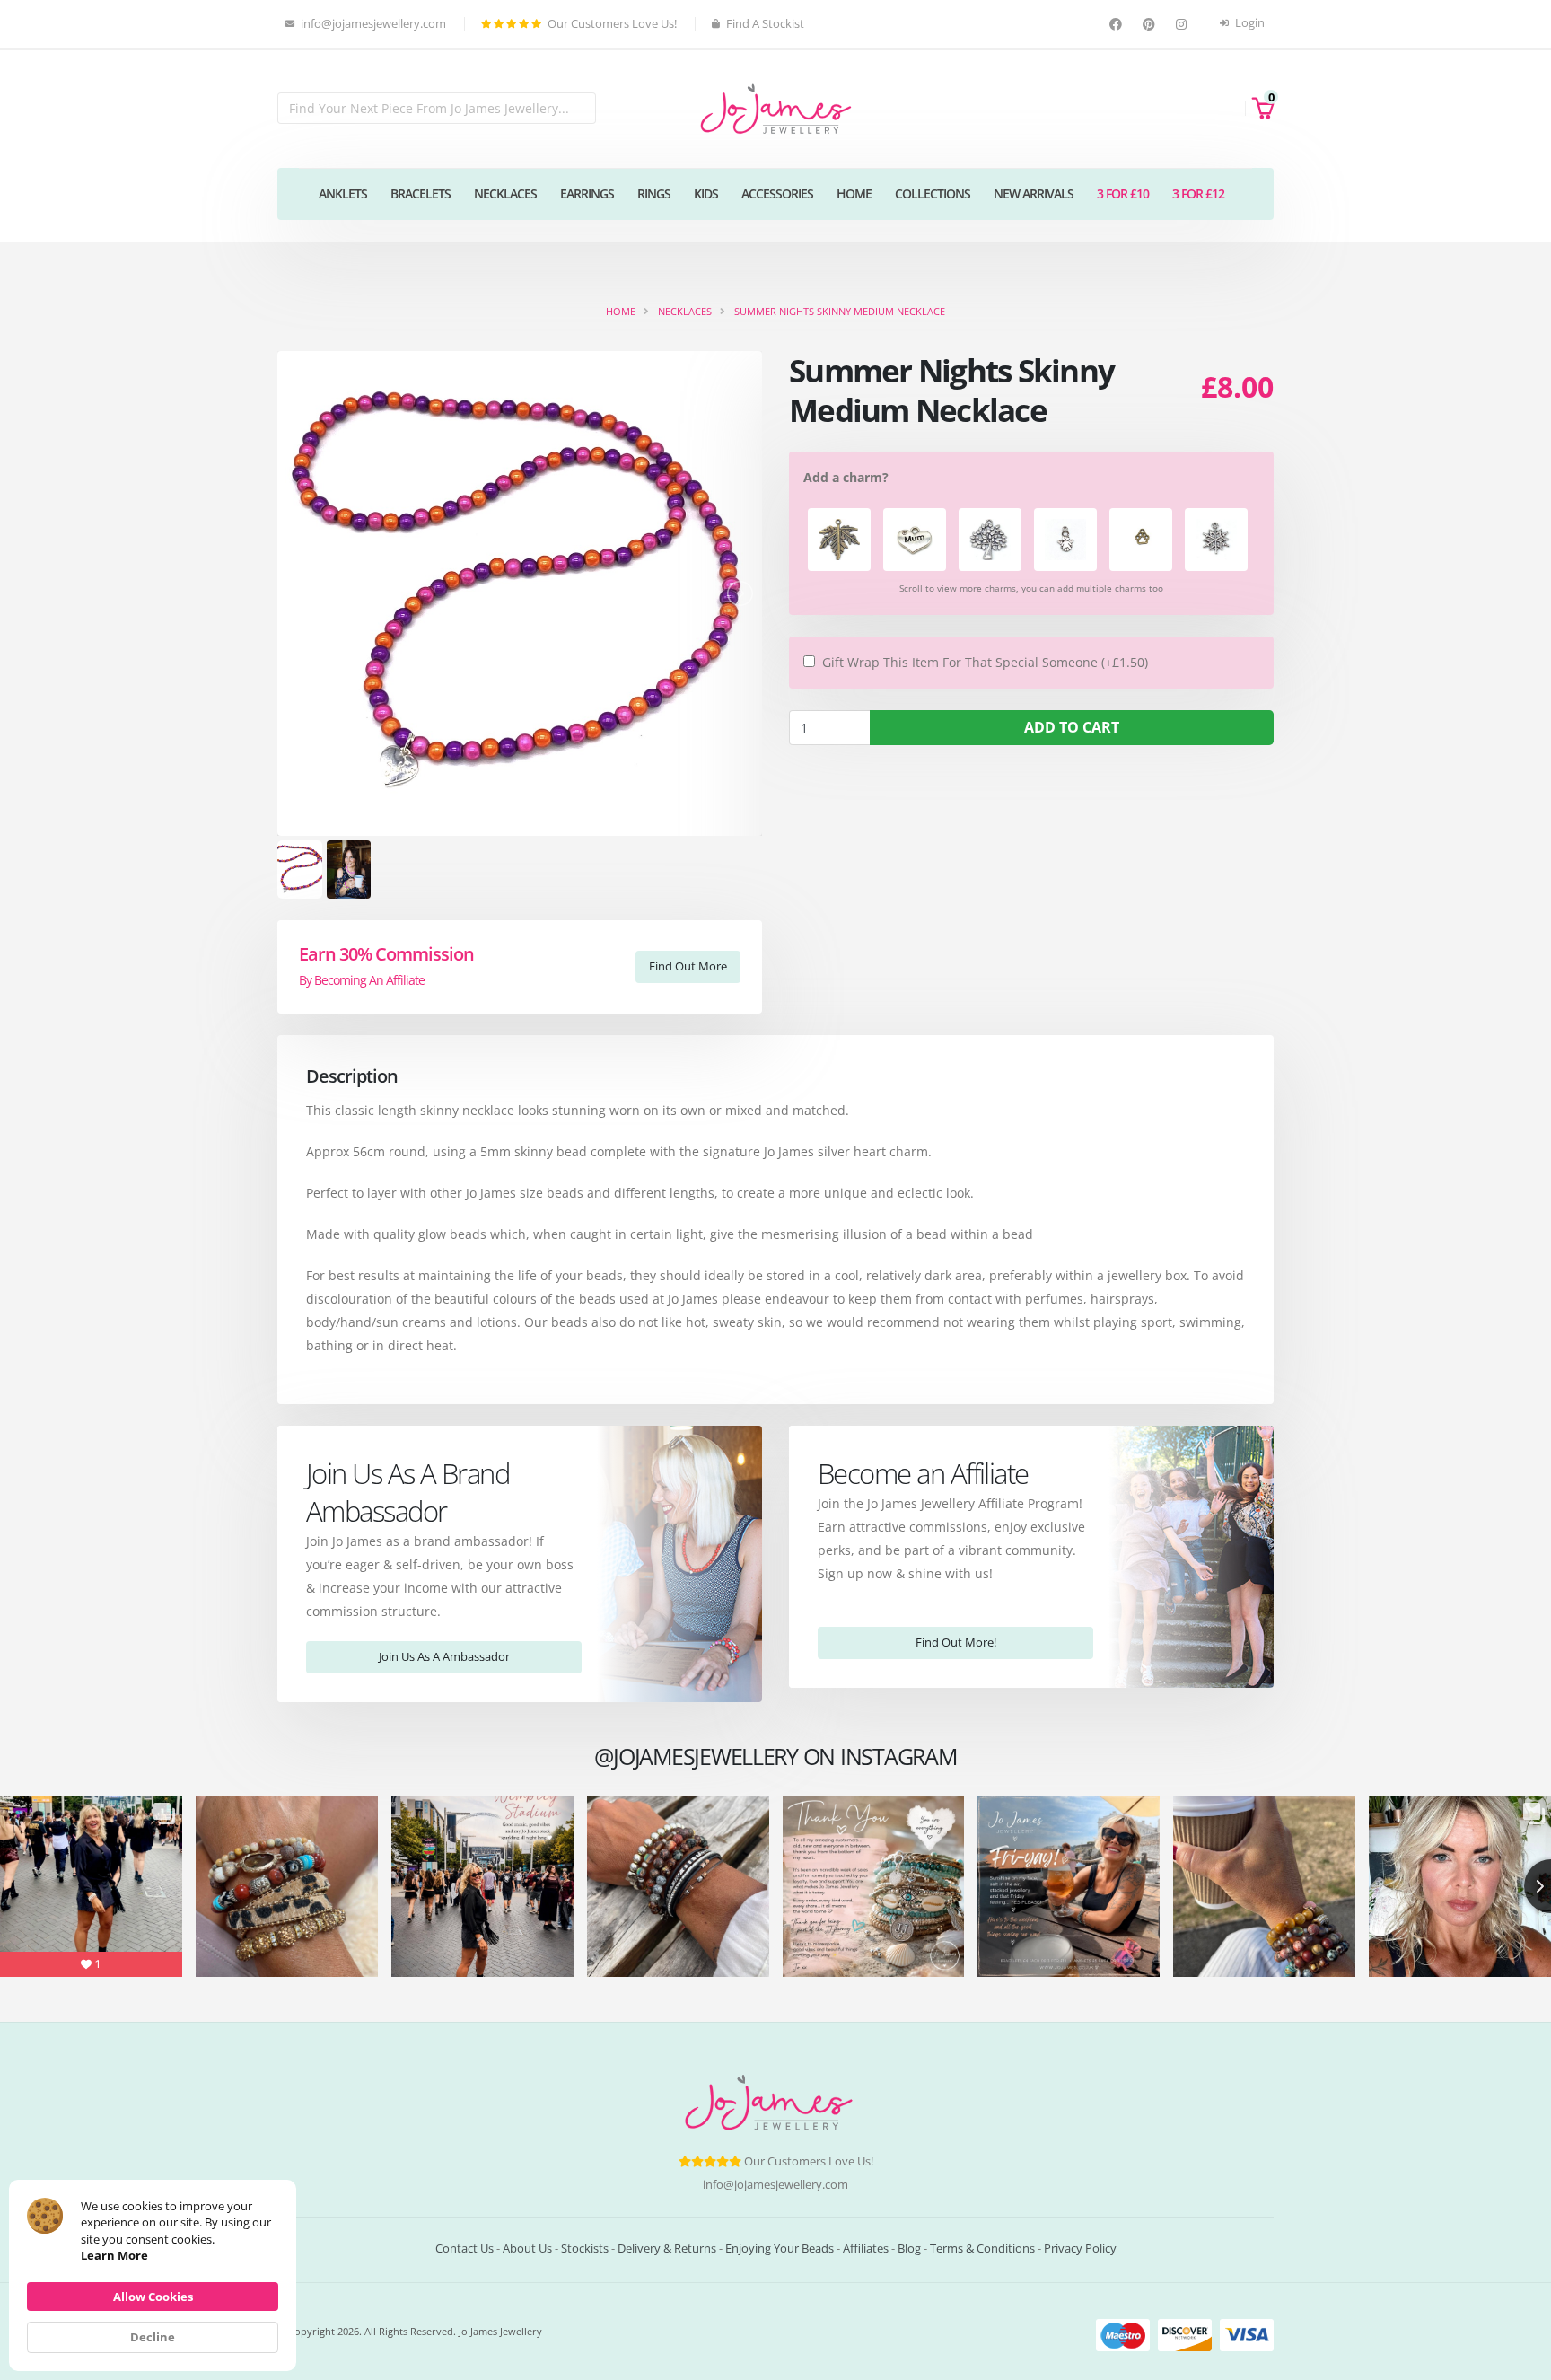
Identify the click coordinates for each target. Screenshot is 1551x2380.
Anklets (343, 193)
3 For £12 (1198, 193)
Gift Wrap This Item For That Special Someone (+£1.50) (985, 662)
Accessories (777, 193)
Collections (933, 193)
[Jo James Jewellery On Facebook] (1118, 25)
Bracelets (421, 193)
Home (854, 193)
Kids (706, 193)
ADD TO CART (1072, 727)
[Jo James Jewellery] (775, 107)
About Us (527, 2248)
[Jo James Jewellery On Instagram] (1183, 25)
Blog (909, 2248)
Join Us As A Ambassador (444, 1656)
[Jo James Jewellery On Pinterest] (1151, 25)
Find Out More (688, 966)
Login (1249, 23)
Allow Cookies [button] (153, 2297)
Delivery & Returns (667, 2248)
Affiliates (866, 2248)
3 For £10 (1123, 193)
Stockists (585, 2248)
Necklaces (505, 193)
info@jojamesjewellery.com (775, 2185)
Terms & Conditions (982, 2248)
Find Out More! (956, 1642)
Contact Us (464, 2248)
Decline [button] (153, 2337)
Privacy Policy (1080, 2248)
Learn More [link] (114, 2255)
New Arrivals (1034, 193)
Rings (654, 193)
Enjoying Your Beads (780, 2248)
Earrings (587, 193)
